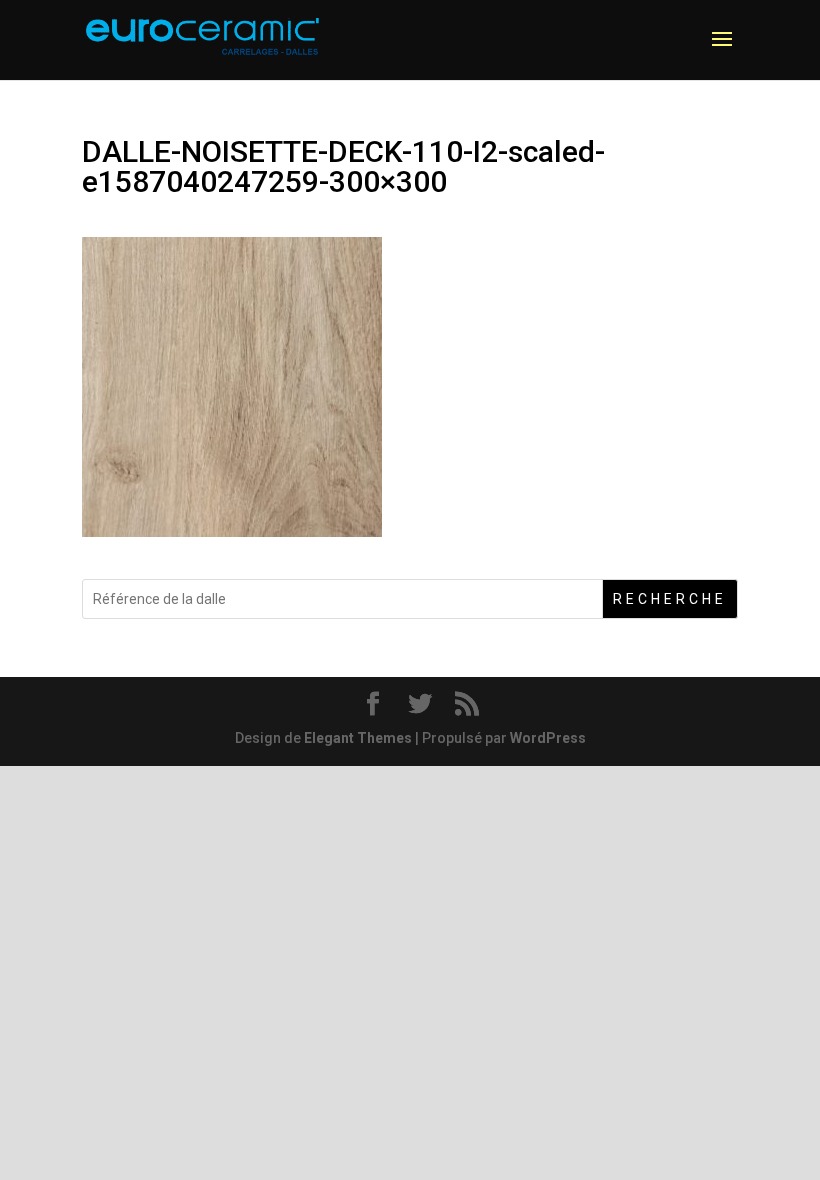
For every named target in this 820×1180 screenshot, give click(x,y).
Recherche (670, 599)
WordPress (548, 738)
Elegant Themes (358, 738)
